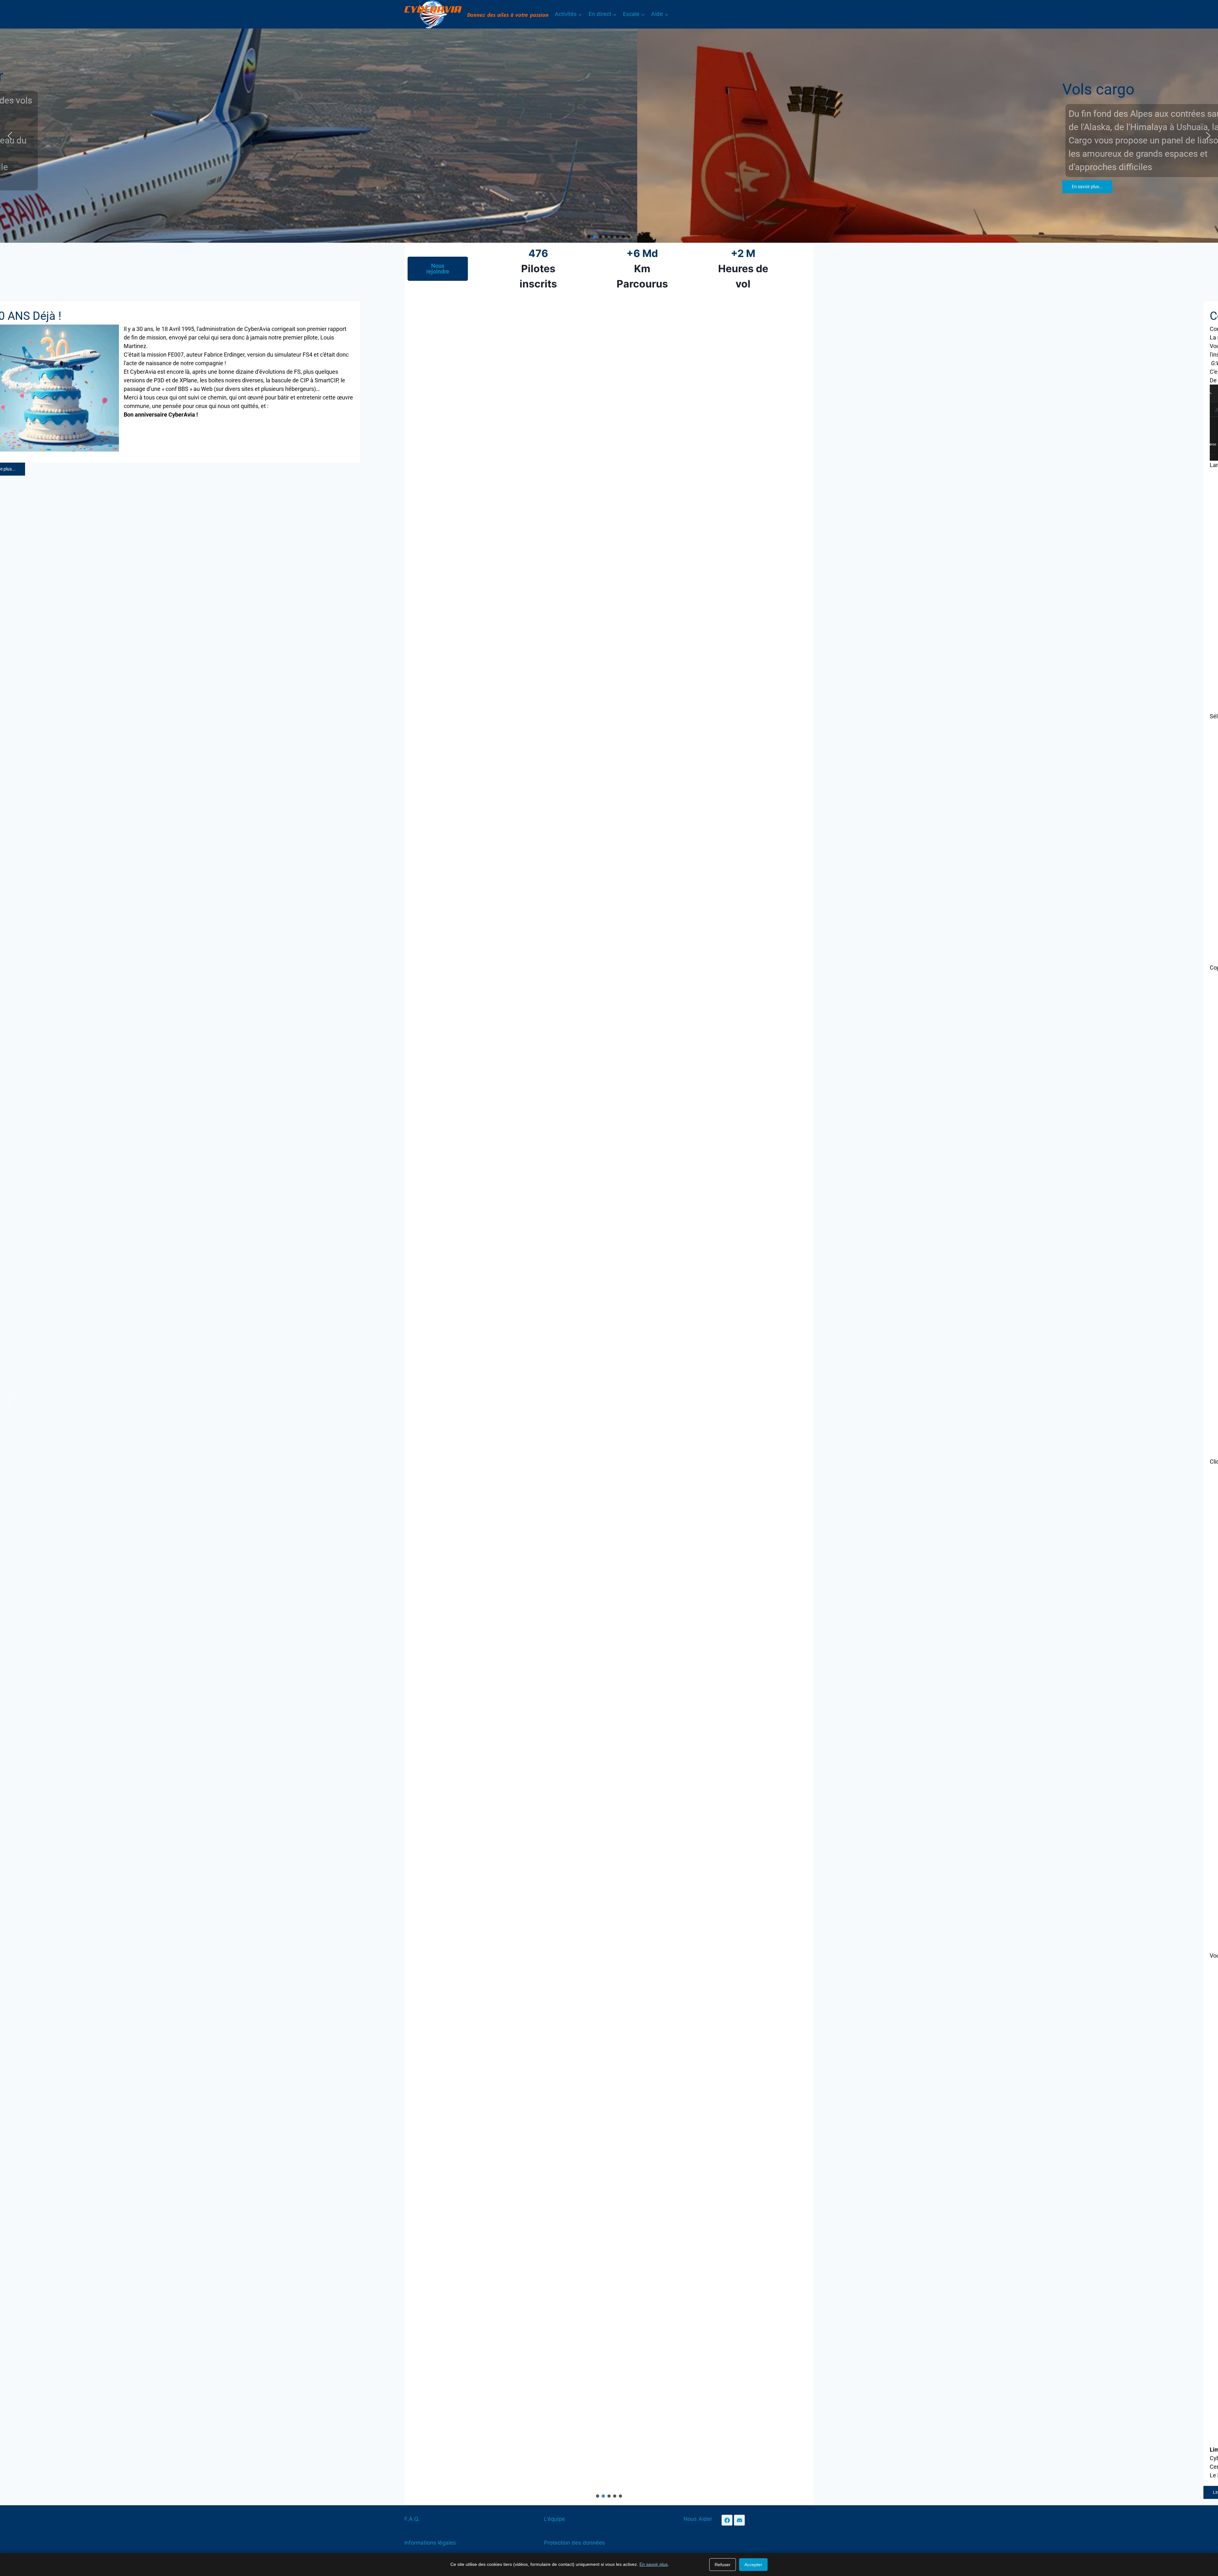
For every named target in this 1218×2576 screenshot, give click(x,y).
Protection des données (574, 2543)
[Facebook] (727, 2520)
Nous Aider (698, 2519)
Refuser (723, 2565)
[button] (10, 136)
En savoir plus (654, 2564)
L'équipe (554, 2519)
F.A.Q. (412, 2519)
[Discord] (739, 2520)
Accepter (753, 2565)
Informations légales (430, 2543)
